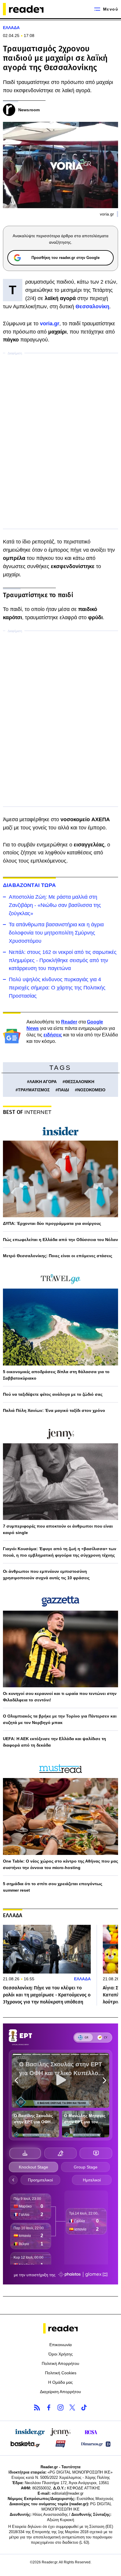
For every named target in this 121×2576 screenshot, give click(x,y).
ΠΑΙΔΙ (63, 1090)
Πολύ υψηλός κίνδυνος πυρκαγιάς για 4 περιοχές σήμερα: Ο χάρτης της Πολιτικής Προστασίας (57, 988)
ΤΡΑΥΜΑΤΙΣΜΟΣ (34, 1090)
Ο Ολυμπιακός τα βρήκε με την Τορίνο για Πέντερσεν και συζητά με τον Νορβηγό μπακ (60, 1719)
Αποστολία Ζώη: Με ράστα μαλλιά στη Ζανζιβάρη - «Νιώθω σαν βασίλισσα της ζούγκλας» (55, 905)
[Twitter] (72, 2407)
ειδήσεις (53, 1035)
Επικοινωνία (60, 2345)
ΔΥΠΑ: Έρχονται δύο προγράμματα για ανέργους (52, 1223)
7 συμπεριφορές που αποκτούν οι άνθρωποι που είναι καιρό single (58, 1529)
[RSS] (37, 2407)
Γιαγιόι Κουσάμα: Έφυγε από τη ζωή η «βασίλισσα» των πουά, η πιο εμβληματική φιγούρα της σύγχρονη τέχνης (60, 1552)
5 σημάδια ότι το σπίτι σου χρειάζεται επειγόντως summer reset (53, 1887)
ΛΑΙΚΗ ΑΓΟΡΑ (43, 1082)
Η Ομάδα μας (60, 2382)
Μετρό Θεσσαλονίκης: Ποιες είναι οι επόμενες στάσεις (58, 1256)
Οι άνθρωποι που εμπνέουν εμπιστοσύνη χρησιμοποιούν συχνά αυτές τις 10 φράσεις (46, 1575)
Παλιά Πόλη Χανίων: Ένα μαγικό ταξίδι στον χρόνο (54, 1410)
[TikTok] (84, 2407)
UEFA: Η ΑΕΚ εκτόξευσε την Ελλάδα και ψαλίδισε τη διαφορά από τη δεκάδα (54, 1742)
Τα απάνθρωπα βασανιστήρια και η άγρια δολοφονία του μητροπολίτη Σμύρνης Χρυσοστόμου (56, 933)
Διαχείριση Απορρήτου (60, 2392)
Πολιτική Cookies (61, 2373)
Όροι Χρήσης (61, 2354)
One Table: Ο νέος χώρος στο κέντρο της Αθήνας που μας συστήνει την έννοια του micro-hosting (60, 1864)
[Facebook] (49, 2407)
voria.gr (50, 324)
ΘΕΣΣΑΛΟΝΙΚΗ (80, 1082)
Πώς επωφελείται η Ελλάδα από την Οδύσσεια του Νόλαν (60, 1240)
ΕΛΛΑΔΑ (11, 28)
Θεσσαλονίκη (92, 307)
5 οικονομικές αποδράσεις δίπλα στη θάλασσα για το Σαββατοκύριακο (56, 1375)
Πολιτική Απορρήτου (60, 2363)
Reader (69, 1022)
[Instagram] (60, 2407)
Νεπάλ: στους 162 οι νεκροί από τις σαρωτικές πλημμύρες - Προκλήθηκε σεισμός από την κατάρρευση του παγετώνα (63, 960)
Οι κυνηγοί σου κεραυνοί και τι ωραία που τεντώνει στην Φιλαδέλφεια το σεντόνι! (60, 1697)
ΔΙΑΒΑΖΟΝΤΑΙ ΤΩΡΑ (29, 885)
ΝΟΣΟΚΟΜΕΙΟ (91, 1090)
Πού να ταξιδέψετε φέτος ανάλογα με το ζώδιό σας (53, 1394)
